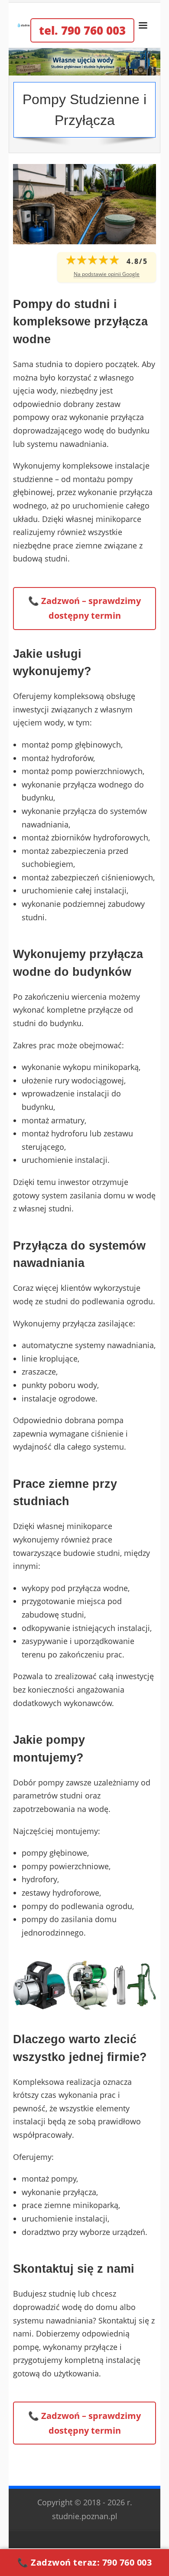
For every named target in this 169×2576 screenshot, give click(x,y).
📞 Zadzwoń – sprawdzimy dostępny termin (84, 608)
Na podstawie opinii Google (107, 274)
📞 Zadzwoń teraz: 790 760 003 (84, 2562)
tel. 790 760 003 (82, 30)
